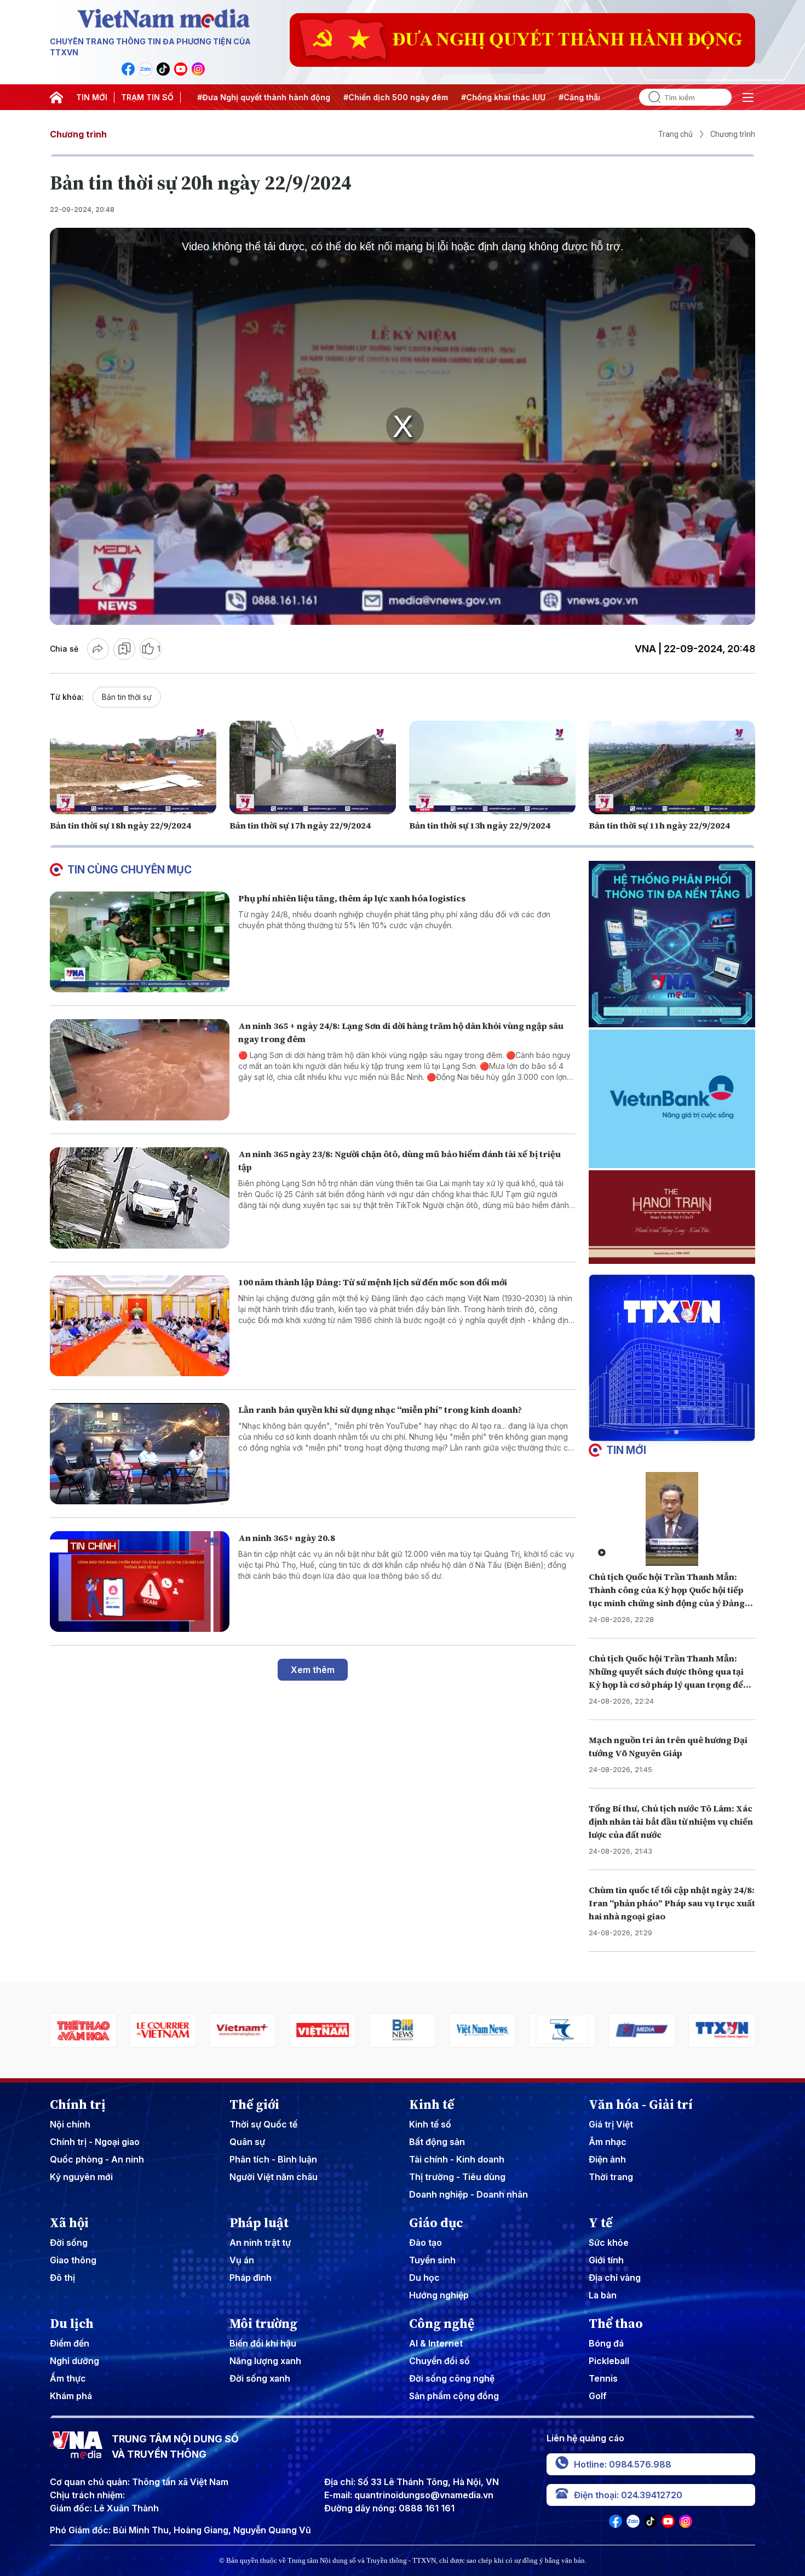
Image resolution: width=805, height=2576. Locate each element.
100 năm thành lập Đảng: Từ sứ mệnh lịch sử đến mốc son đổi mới (373, 1282)
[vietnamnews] (403, 2030)
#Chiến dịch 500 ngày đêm (352, 97)
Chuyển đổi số (439, 2361)
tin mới (626, 1450)
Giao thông (73, 2260)
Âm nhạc (608, 2142)
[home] (56, 97)
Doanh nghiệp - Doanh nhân (468, 2194)
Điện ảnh (607, 2159)
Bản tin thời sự (127, 697)
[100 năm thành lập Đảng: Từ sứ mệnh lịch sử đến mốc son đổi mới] (140, 1326)
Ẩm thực (68, 2378)
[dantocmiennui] (482, 2030)
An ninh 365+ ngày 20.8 (287, 1538)
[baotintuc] (722, 2030)
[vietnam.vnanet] (243, 2030)
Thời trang (611, 2177)
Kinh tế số (430, 2124)
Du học (424, 2278)
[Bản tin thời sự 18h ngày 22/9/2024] (133, 767)
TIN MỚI (92, 97)
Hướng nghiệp (439, 2295)
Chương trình (78, 134)
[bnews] (323, 2030)
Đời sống (69, 2242)
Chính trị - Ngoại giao (95, 2142)
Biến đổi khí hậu (263, 2343)
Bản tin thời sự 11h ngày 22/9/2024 (659, 825)
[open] (748, 97)
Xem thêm (313, 1670)
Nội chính (70, 2124)
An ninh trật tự (260, 2242)
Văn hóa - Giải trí (641, 2104)
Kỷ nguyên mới (81, 2177)
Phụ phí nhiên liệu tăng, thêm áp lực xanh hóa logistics (352, 898)
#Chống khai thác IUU (459, 97)
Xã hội (69, 2223)
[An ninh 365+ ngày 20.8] (140, 1582)
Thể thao (616, 2324)
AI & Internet (436, 2343)
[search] (650, 97)
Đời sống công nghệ (452, 2378)
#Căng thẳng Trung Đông (563, 97)
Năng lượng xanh (265, 2361)
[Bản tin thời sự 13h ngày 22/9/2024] (492, 767)
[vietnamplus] (163, 2030)
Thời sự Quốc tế (263, 2124)
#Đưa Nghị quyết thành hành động (220, 97)
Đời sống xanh (260, 2378)
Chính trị (78, 2104)
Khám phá (71, 2396)
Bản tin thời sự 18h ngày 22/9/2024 (120, 825)
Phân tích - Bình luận (273, 2159)
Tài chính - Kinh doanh (457, 2159)
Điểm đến (70, 2343)
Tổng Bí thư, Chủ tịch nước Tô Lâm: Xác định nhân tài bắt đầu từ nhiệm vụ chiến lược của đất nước (671, 1821)
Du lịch (72, 2324)
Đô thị (62, 2278)
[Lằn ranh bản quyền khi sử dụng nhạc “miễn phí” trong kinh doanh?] (140, 1454)
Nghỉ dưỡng (74, 2361)
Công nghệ (442, 2324)
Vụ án (242, 2260)
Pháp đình (251, 2278)
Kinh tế (432, 2104)
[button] (668, 1432)
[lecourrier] (83, 2030)
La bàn (603, 2295)
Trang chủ (675, 134)
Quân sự (247, 2142)
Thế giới (254, 2104)
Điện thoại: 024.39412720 (628, 2495)
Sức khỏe (609, 2242)
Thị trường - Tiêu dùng (457, 2177)
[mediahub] (562, 2030)
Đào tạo (426, 2242)
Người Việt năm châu (274, 2177)
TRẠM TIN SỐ (147, 97)
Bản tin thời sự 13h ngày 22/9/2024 (480, 825)
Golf (598, 2396)
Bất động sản (437, 2142)
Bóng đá (606, 2343)
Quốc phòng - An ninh (97, 2159)
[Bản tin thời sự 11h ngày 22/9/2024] (672, 767)
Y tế (600, 2223)
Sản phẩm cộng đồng (454, 2396)
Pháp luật (259, 2223)
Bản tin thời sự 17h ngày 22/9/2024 (300, 825)
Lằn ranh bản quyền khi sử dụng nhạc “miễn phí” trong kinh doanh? (380, 1410)
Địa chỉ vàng (615, 2278)
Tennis (603, 2378)
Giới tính (606, 2260)
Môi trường (263, 2324)
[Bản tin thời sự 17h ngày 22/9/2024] (313, 767)
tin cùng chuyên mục (130, 870)
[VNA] (128, 69)
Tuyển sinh (432, 2260)
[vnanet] (642, 2030)
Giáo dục (436, 2223)
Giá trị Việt (611, 2124)
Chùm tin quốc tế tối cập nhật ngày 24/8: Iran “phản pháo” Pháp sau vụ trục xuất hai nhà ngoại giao (672, 1903)
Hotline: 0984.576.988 (623, 2464)
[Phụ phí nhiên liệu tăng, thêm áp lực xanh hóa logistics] (140, 942)
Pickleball (609, 2361)
